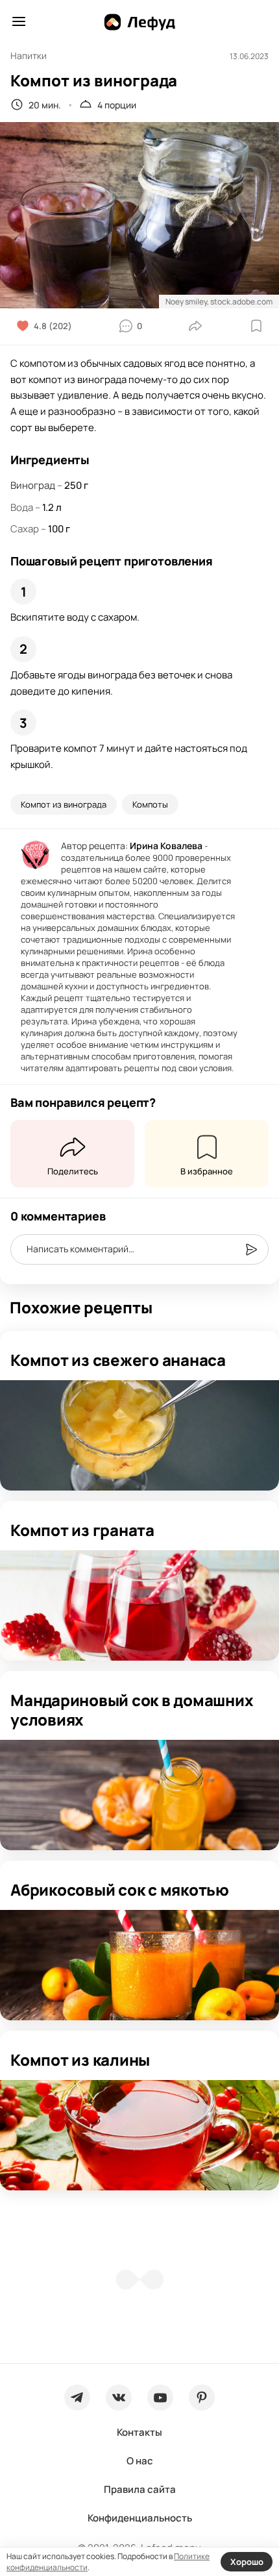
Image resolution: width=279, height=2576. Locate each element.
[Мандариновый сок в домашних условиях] (139, 1795)
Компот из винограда (64, 804)
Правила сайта (140, 2489)
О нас (140, 2461)
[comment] (251, 1250)
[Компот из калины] (139, 2135)
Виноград (33, 485)
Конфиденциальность (140, 2518)
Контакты (139, 2432)
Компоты (150, 804)
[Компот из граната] (139, 1605)
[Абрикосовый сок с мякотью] (139, 1965)
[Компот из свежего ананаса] (139, 1435)
